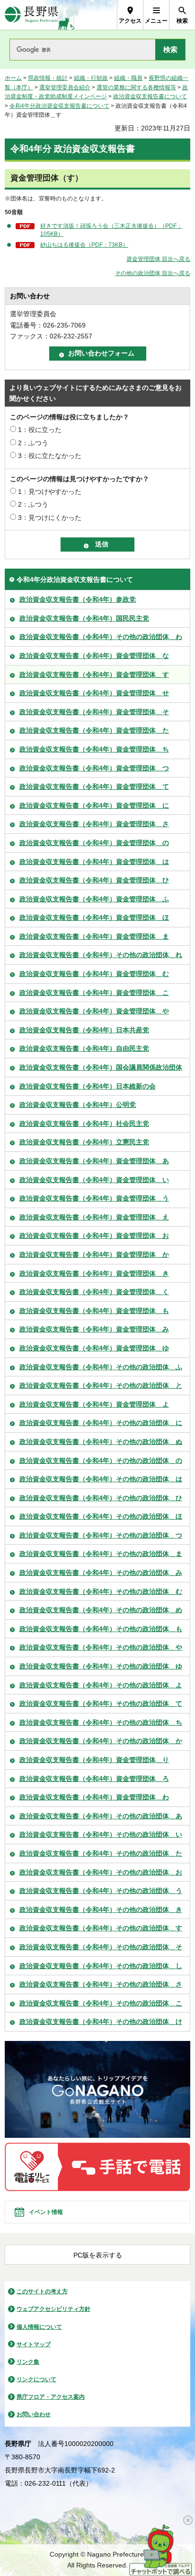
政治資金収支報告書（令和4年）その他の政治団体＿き (101, 1910)
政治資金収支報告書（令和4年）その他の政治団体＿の (101, 1461)
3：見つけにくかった (50, 518)
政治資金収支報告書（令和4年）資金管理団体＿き (94, 1273)
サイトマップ (34, 2344)
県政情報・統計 (48, 78)
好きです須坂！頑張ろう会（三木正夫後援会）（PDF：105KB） (111, 230)
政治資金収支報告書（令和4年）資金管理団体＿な (94, 656)
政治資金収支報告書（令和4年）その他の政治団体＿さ (101, 1984)
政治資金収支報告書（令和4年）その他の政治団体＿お (101, 1872)
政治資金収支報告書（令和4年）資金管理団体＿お (94, 1236)
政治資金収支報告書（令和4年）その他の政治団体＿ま (101, 1554)
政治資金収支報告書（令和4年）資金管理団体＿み (94, 1329)
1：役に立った (40, 430)
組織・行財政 (91, 78)
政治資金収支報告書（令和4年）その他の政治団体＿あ (101, 1816)
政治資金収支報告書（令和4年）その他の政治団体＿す (101, 1928)
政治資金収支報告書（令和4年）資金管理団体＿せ (94, 693)
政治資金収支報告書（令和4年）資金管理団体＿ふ (94, 899)
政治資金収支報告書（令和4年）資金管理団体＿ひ (94, 880)
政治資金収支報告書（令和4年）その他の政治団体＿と (101, 1385)
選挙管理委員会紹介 (65, 87)
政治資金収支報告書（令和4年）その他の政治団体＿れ (101, 955)
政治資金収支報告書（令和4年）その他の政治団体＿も (101, 1629)
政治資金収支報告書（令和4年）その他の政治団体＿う (101, 1891)
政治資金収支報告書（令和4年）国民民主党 (84, 618)
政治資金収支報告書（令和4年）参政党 (78, 599)
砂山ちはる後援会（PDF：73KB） (84, 245)
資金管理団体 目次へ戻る (158, 259)
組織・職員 (128, 78)
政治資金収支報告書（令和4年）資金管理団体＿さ (94, 824)
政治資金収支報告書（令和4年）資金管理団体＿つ (94, 768)
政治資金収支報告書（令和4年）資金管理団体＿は (94, 862)
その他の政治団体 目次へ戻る (153, 273)
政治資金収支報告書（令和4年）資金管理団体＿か (94, 1254)
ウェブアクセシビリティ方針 (53, 2309)
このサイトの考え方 (42, 2291)
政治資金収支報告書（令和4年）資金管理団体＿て (94, 787)
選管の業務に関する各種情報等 (136, 87)
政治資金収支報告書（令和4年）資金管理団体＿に (94, 805)
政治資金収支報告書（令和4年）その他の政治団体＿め (101, 1610)
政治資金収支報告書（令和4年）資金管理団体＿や (94, 1011)
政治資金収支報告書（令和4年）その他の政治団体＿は (101, 1479)
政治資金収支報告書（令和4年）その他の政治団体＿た (101, 1853)
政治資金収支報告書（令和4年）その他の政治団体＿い (101, 1834)
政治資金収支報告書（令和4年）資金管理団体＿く (94, 1292)
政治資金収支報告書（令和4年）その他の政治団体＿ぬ (101, 1442)
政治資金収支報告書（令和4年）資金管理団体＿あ (94, 1161)
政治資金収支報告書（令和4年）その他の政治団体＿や (101, 1647)
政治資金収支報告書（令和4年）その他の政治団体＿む (101, 1591)
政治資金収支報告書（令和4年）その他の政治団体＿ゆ (101, 1666)
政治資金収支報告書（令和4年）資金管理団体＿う (94, 1198)
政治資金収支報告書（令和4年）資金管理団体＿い (94, 1180)
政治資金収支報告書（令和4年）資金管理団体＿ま (94, 936)
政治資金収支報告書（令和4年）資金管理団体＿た (94, 730)
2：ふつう (33, 443)
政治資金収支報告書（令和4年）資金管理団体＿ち (94, 749)
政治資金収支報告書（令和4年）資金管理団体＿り (94, 1760)
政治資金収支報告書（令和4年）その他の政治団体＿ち (101, 1722)
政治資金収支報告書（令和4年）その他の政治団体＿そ (101, 1947)
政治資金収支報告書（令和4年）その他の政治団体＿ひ (101, 1498)
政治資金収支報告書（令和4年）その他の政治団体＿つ (101, 1535)
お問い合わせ (34, 2414)
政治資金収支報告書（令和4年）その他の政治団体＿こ (101, 2003)
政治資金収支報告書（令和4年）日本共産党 (84, 1030)
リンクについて (36, 2379)
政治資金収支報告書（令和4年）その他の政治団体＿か (101, 1741)
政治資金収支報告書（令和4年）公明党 (78, 1105)
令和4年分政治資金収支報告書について (59, 106)
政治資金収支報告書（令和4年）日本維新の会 (88, 1086)
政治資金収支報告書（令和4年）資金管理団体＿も (94, 1311)
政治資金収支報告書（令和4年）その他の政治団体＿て (101, 1703)
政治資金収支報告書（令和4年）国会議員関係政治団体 (101, 1067)
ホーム (13, 78)
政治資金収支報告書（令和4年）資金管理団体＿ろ (94, 1779)
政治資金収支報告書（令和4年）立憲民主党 (84, 1142)
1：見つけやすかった (50, 492)
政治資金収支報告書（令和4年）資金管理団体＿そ (94, 712)
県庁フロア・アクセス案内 (51, 2397)
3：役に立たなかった (50, 456)
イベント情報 (46, 2212)
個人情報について (39, 2327)
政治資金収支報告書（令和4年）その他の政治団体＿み (101, 1573)
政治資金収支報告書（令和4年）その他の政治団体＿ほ (101, 1516)
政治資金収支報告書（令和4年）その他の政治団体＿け (101, 2022)
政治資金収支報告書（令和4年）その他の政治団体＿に (101, 1423)
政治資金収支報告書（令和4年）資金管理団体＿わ (94, 1797)
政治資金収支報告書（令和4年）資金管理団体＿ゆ (94, 1348)
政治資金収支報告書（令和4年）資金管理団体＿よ (94, 1404)
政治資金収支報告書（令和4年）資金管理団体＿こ (94, 993)
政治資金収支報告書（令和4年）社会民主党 (84, 1124)
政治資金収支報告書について (150, 96)
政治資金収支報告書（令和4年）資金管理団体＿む (94, 974)
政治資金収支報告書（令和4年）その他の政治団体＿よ (101, 1685)
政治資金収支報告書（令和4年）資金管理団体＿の (94, 843)
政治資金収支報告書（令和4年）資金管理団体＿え (94, 1217)
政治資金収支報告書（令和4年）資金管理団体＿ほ (94, 917)
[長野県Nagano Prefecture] (31, 15)
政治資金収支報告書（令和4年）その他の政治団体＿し (101, 1966)
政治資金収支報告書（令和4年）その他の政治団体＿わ (101, 637)
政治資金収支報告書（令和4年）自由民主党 (84, 1048)
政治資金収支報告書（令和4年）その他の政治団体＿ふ (101, 1367)
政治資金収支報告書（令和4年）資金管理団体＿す (94, 674)
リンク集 (28, 2362)
